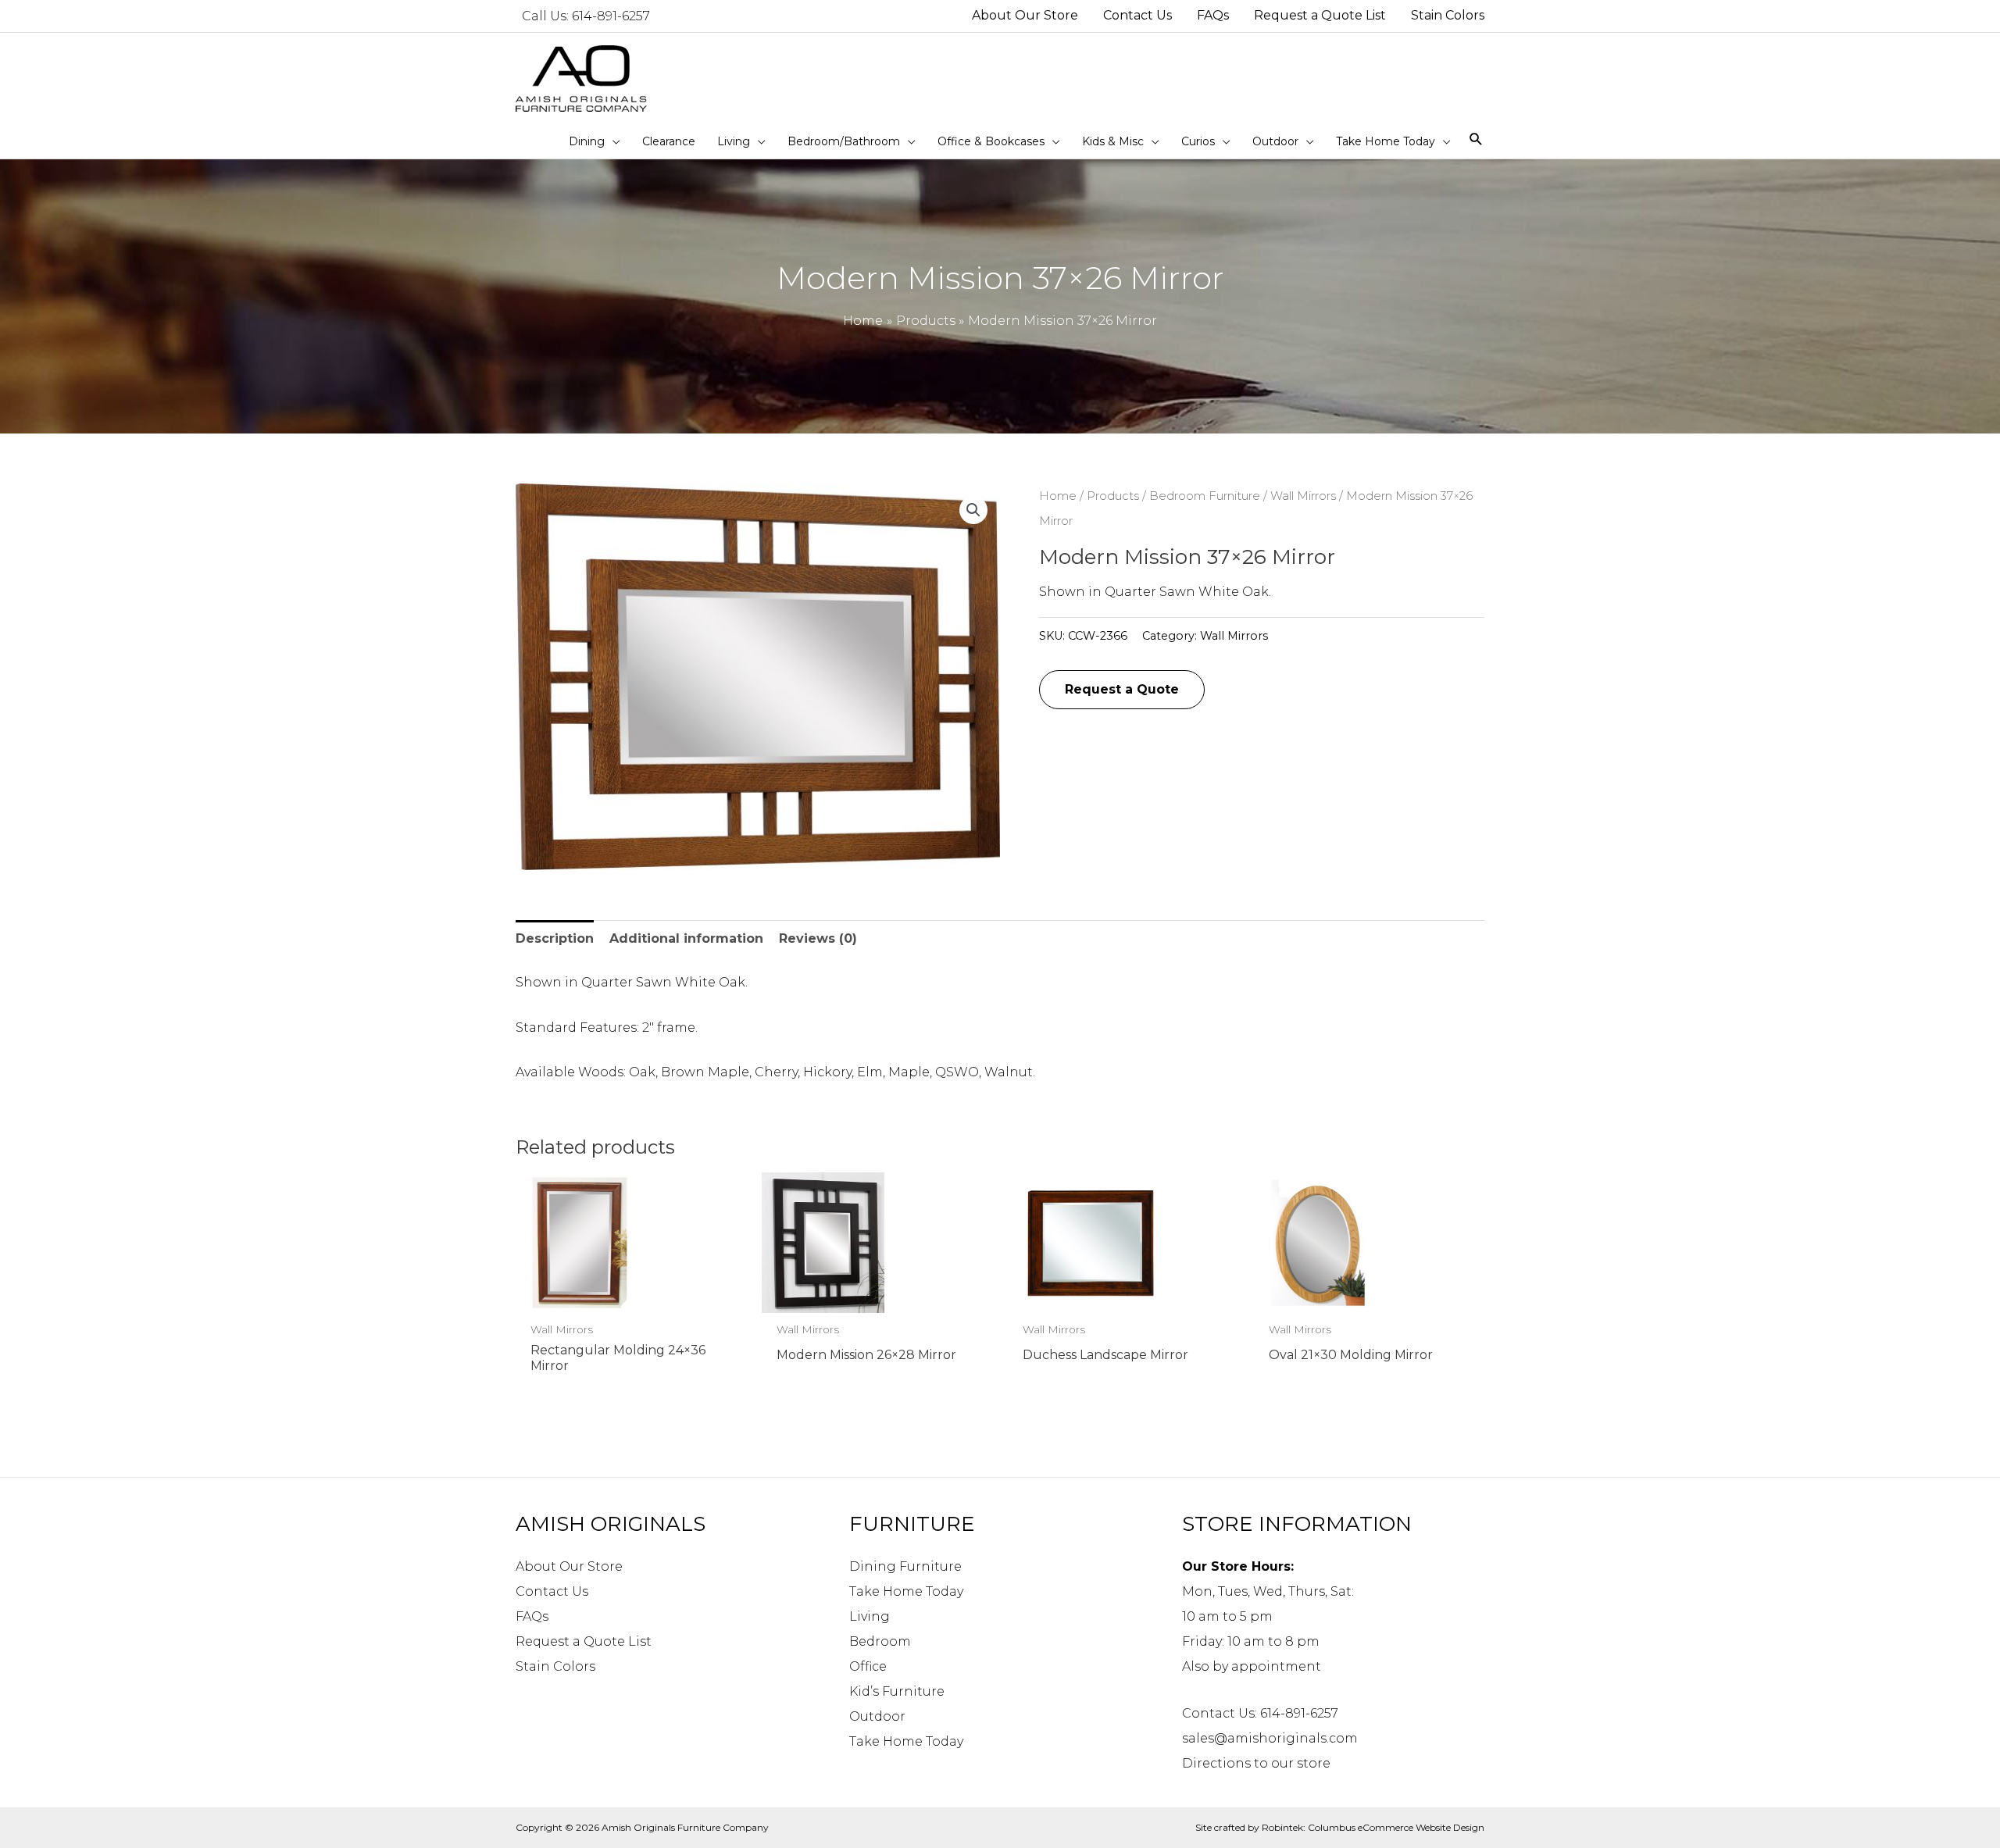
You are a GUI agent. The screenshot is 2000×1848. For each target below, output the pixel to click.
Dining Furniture (905, 1566)
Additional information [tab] (686, 938)
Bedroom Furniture (1205, 496)
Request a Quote (1122, 689)
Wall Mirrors (1303, 496)
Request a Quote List (584, 1641)
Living (870, 1616)
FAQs (532, 1616)
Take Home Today (906, 1591)
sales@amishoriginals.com (1270, 1738)
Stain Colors (555, 1666)
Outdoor (877, 1716)
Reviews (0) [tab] (818, 938)
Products (1113, 496)
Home (1058, 496)
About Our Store (569, 1566)
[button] (973, 510)
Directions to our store (1256, 1763)
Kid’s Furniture (897, 1691)
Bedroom (880, 1641)
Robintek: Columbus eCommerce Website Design (1373, 1827)
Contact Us (552, 1591)
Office (868, 1666)
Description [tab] (555, 938)
